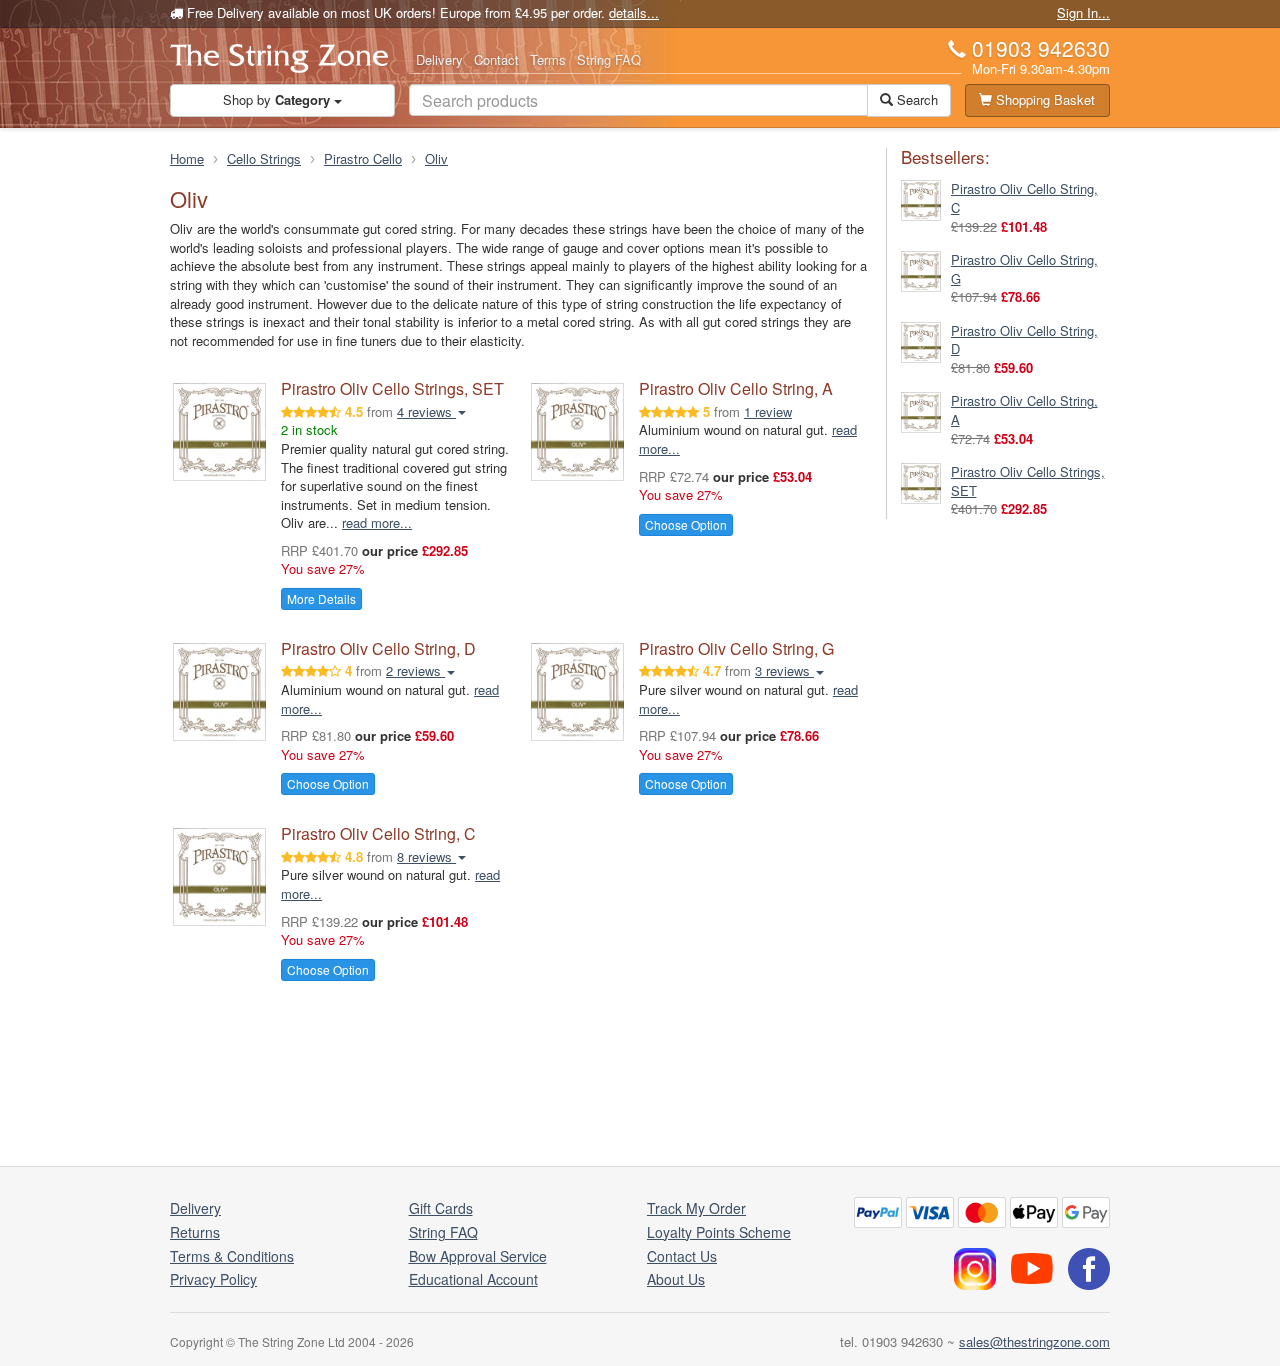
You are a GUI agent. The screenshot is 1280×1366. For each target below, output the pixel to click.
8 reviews (426, 856)
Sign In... (1083, 12)
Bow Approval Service (478, 1256)
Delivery (439, 59)
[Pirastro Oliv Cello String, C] (921, 198)
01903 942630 (1041, 48)
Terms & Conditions (232, 1256)
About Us (676, 1279)
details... (634, 12)
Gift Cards (441, 1208)
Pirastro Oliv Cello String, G (736, 648)
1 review (768, 411)
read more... (377, 522)
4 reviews (426, 411)
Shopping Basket (1043, 99)
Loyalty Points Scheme (719, 1232)
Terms (548, 59)
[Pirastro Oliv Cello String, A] (921, 410)
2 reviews (415, 670)
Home (187, 158)
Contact (496, 59)
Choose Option (686, 524)
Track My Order (696, 1208)
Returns (195, 1232)
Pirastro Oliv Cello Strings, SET (392, 388)
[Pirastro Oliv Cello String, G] (921, 269)
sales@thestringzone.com (1034, 1341)
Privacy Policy (213, 1279)
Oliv (436, 158)
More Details (321, 598)
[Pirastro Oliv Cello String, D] (921, 340)
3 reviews (784, 670)
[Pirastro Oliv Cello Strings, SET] (921, 481)
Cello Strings (264, 158)
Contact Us (682, 1256)
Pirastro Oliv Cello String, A (736, 388)
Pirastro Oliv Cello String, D (378, 648)
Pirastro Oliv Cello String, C (378, 833)
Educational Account (473, 1279)
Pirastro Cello (363, 158)
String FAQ (609, 59)
